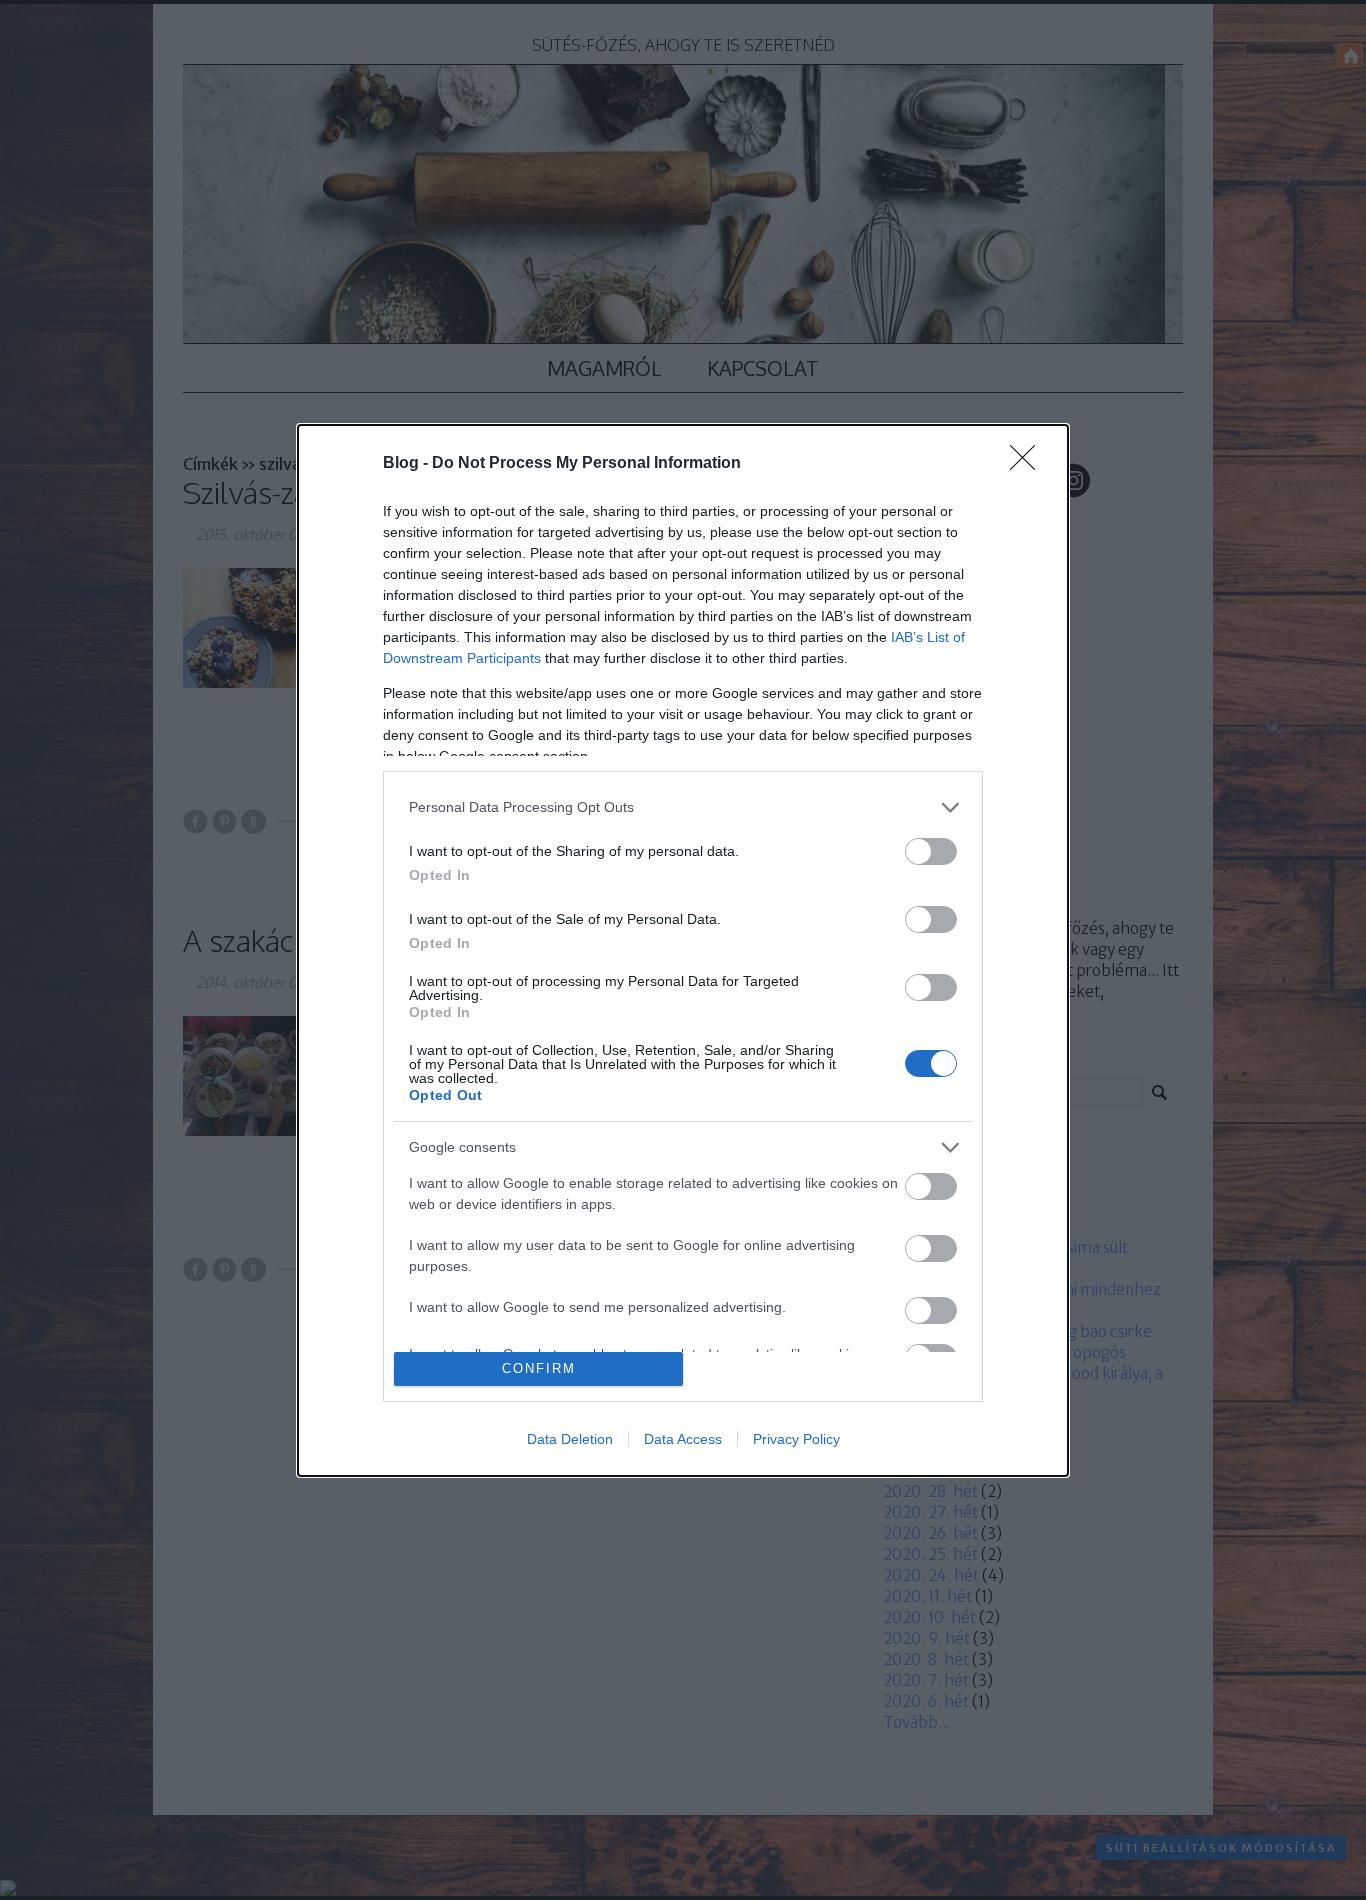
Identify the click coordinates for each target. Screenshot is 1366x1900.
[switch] (931, 851)
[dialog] (683, 950)
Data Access (683, 1439)
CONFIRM (539, 1368)
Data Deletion (570, 1439)
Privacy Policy (796, 1439)
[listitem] (683, 807)
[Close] (1029, 464)
